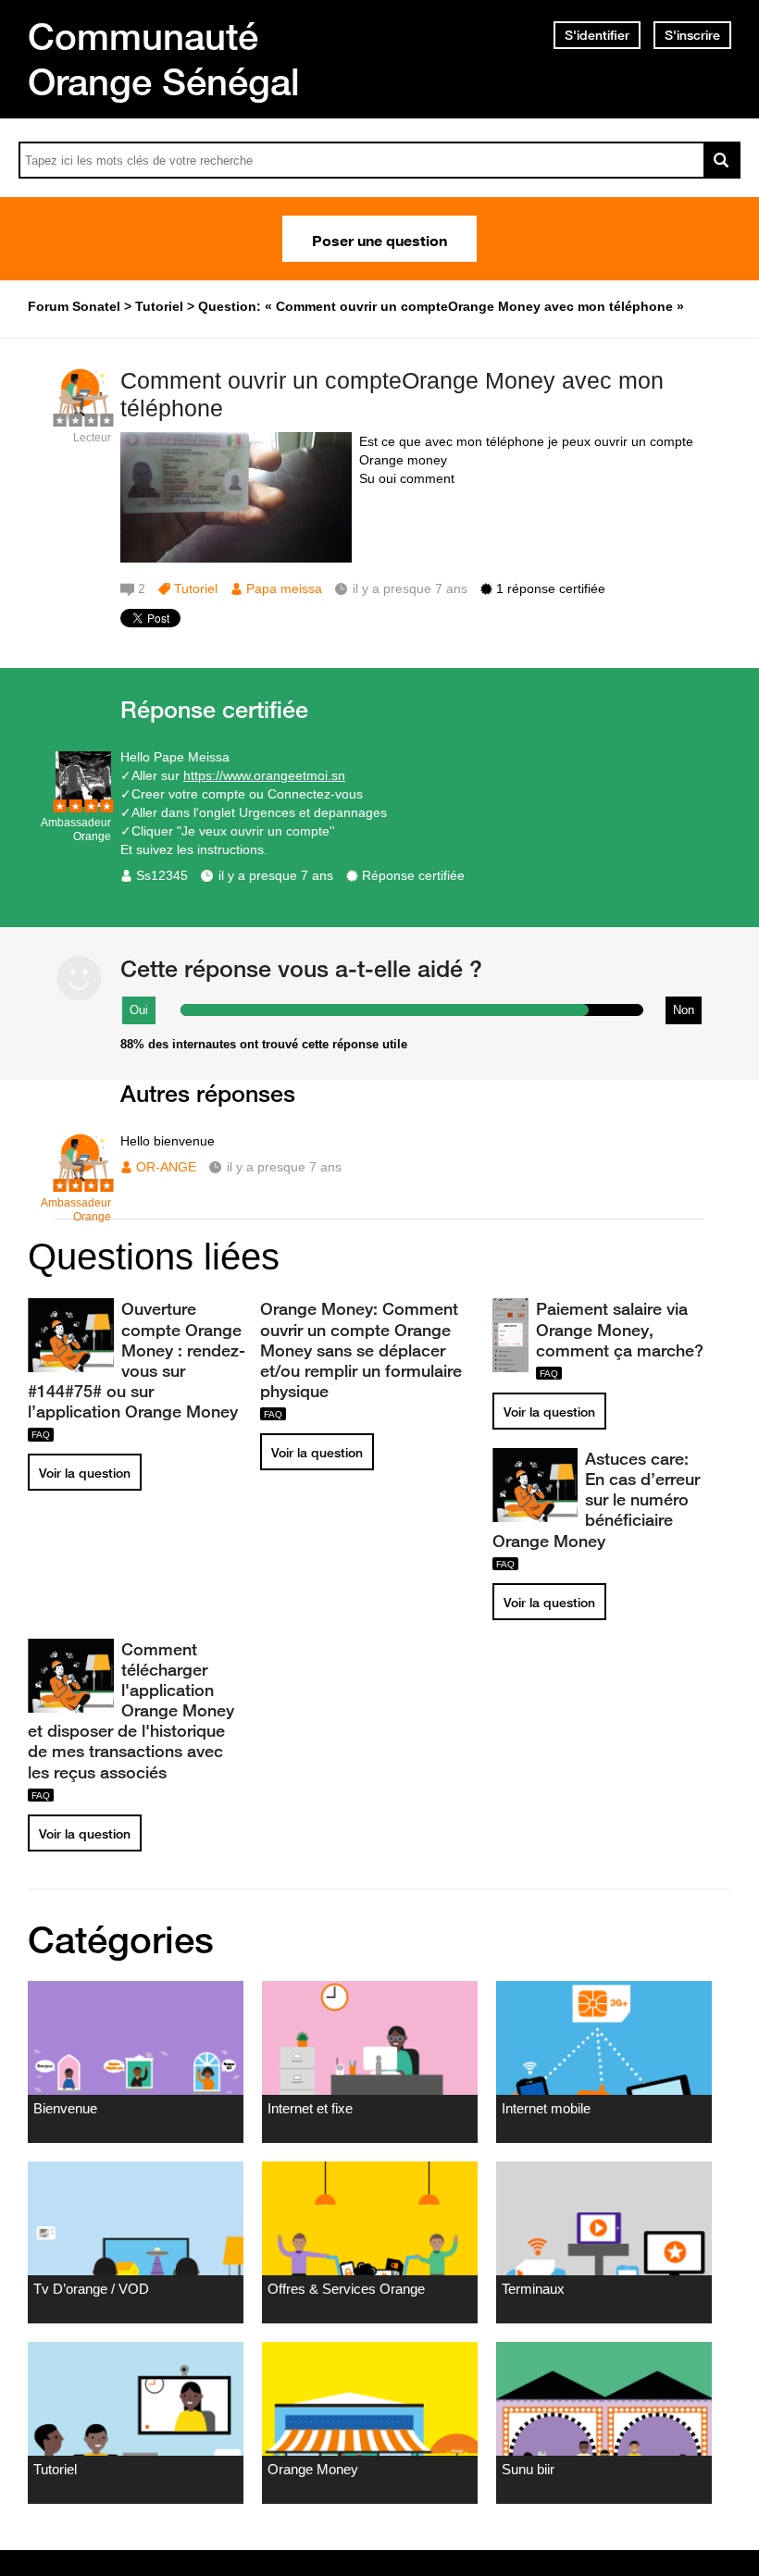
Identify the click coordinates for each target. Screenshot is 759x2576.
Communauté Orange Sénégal (164, 59)
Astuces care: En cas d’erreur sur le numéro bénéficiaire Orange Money (597, 1499)
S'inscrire (692, 35)
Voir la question (85, 1473)
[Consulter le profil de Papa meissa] (83, 418)
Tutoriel (196, 588)
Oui (139, 1010)
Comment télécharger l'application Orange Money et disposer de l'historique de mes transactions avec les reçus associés (131, 1710)
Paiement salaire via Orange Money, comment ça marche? (620, 1329)
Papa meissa (284, 588)
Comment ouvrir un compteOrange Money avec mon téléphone (392, 395)
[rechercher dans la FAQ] (722, 160)
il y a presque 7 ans (276, 875)
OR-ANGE (166, 1167)
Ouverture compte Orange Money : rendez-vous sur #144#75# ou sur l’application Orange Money (137, 1360)
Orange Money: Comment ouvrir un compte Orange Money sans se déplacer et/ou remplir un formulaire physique (361, 1350)
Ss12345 (162, 875)
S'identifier (597, 35)
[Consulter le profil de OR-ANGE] (83, 1183)
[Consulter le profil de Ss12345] (83, 803)
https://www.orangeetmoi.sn (264, 775)
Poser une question (379, 239)
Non (684, 1010)
